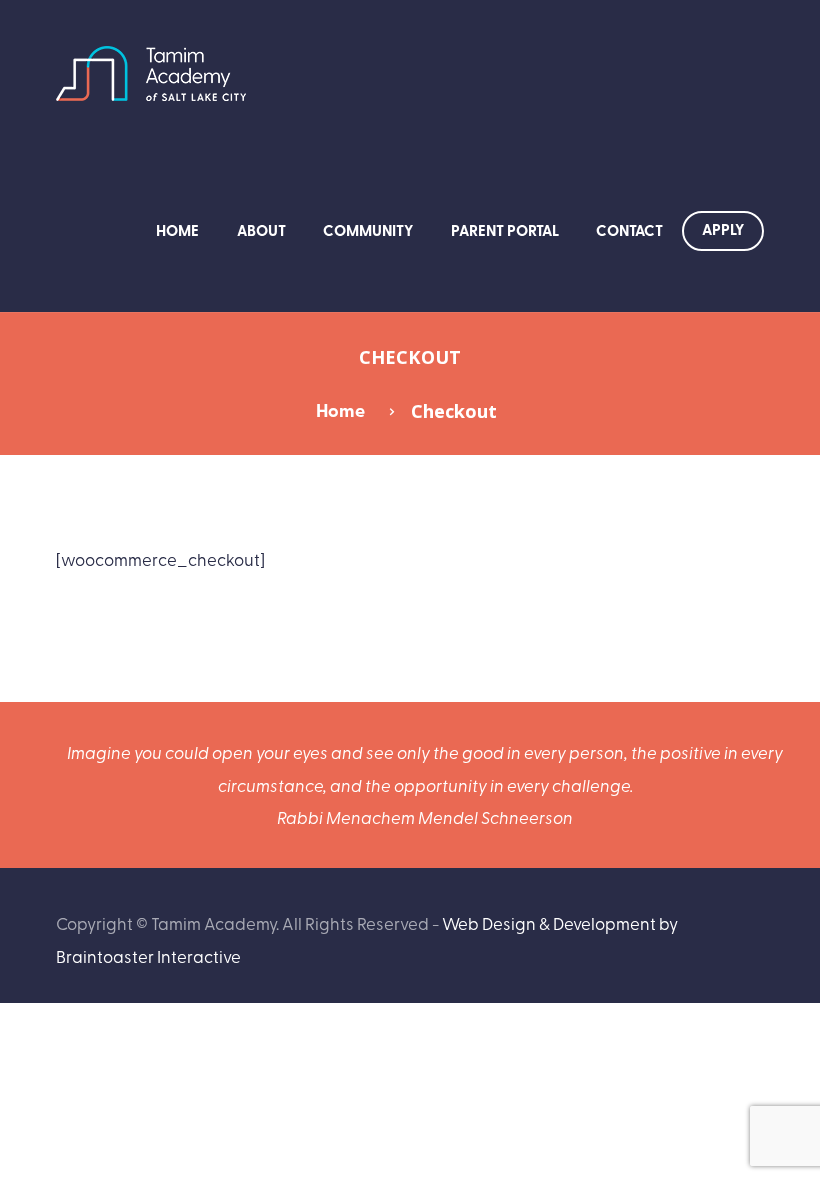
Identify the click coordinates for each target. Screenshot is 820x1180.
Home (177, 230)
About (261, 230)
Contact (629, 230)
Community (368, 230)
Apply (723, 229)
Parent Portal (505, 230)
